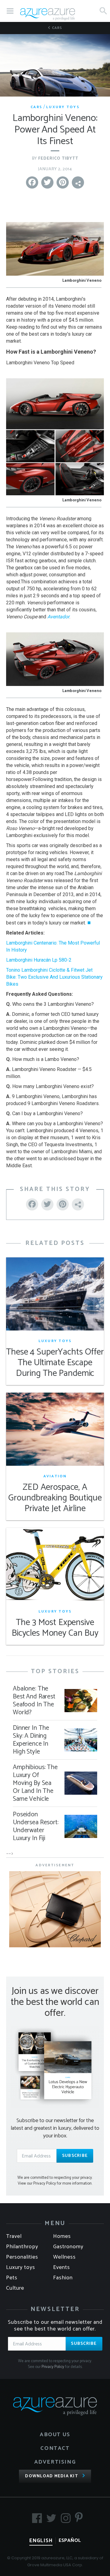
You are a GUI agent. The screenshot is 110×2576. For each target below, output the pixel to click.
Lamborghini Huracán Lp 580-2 (39, 960)
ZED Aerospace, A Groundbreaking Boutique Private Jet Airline (55, 1498)
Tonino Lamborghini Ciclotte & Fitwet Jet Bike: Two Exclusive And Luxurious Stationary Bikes (54, 977)
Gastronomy (68, 2247)
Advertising (55, 2462)
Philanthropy (22, 2247)
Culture (15, 2288)
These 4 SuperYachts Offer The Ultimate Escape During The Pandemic (55, 1363)
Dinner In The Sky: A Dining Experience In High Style (31, 1740)
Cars (56, 28)
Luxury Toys (63, 107)
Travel (14, 2236)
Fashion (63, 2278)
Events (62, 2267)
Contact (55, 2448)
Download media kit (51, 2476)
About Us (55, 2435)
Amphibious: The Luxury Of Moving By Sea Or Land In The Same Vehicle (35, 1783)
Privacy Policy (53, 2367)
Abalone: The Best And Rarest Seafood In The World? (34, 1701)
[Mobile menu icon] (10, 11)
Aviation (55, 1476)
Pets (12, 2278)
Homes (62, 2236)
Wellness (64, 2257)
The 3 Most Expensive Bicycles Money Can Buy (55, 1628)
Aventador (58, 617)
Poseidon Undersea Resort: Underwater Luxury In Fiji (36, 1826)
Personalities (22, 2257)
